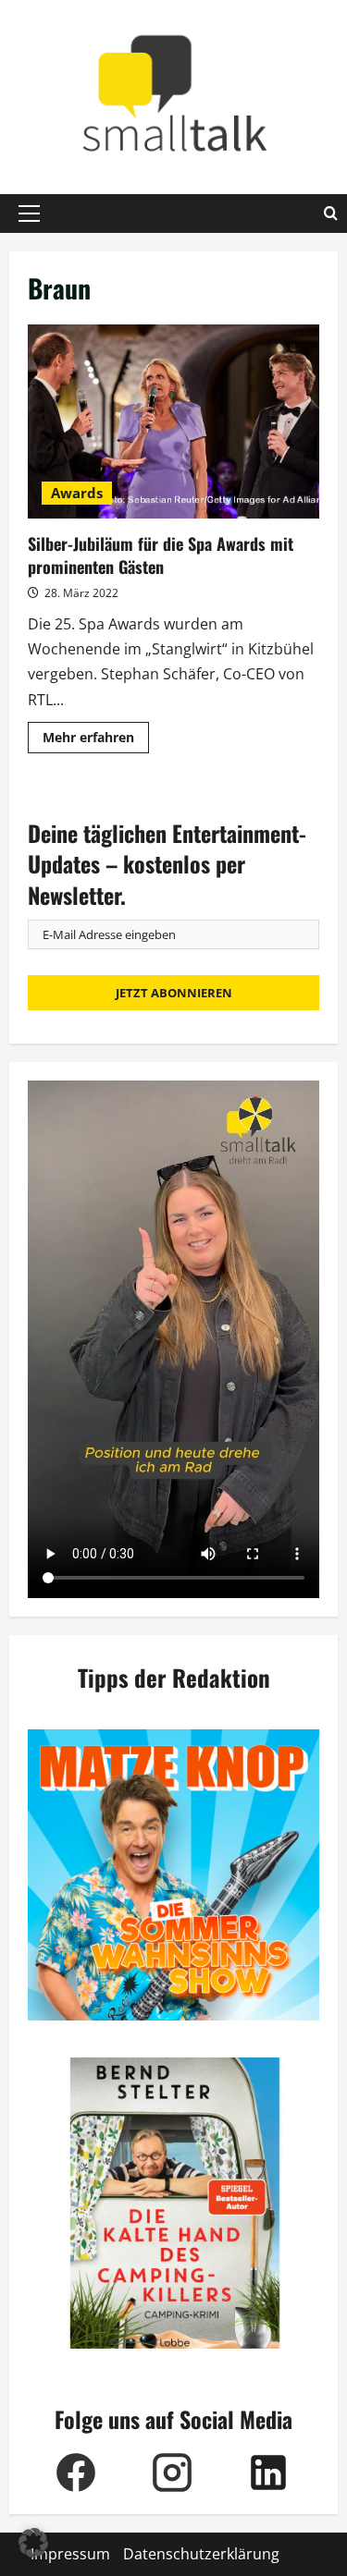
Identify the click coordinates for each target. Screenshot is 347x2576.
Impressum (70, 2554)
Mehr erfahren (96, 740)
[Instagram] (172, 2472)
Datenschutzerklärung (201, 2554)
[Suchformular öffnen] (331, 214)
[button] (29, 214)
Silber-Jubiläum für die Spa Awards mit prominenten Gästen (173, 421)
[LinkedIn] (268, 2472)
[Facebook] (76, 2472)
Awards (77, 493)
